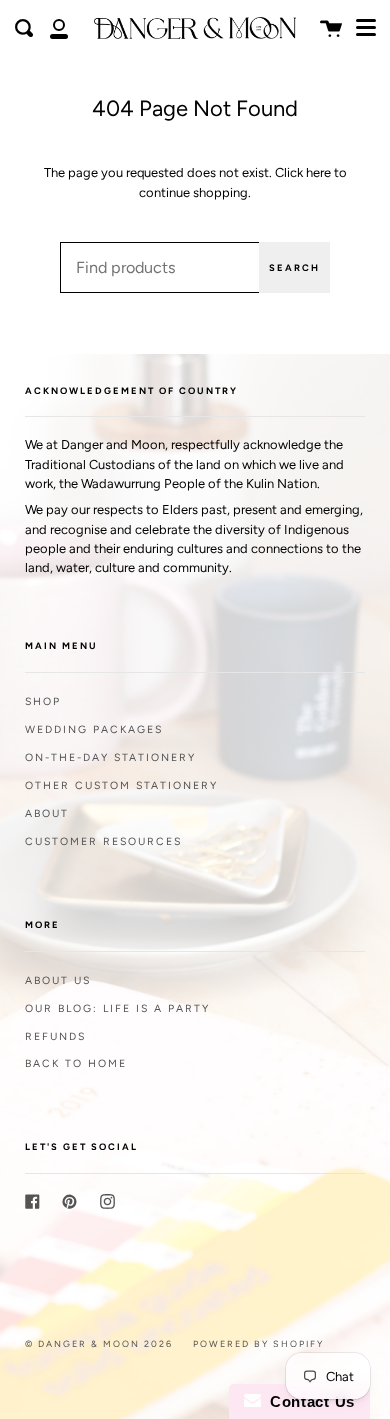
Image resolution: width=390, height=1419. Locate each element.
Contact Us (308, 1401)
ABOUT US (58, 980)
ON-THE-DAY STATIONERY (110, 757)
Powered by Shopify (258, 1343)
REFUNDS (55, 1036)
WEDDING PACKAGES (94, 729)
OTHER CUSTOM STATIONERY (121, 785)
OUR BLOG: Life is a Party (117, 1008)
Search (294, 267)
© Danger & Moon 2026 (99, 1343)
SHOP (43, 701)
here (318, 172)
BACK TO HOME (76, 1063)
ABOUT (47, 813)
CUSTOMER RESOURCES (103, 841)
